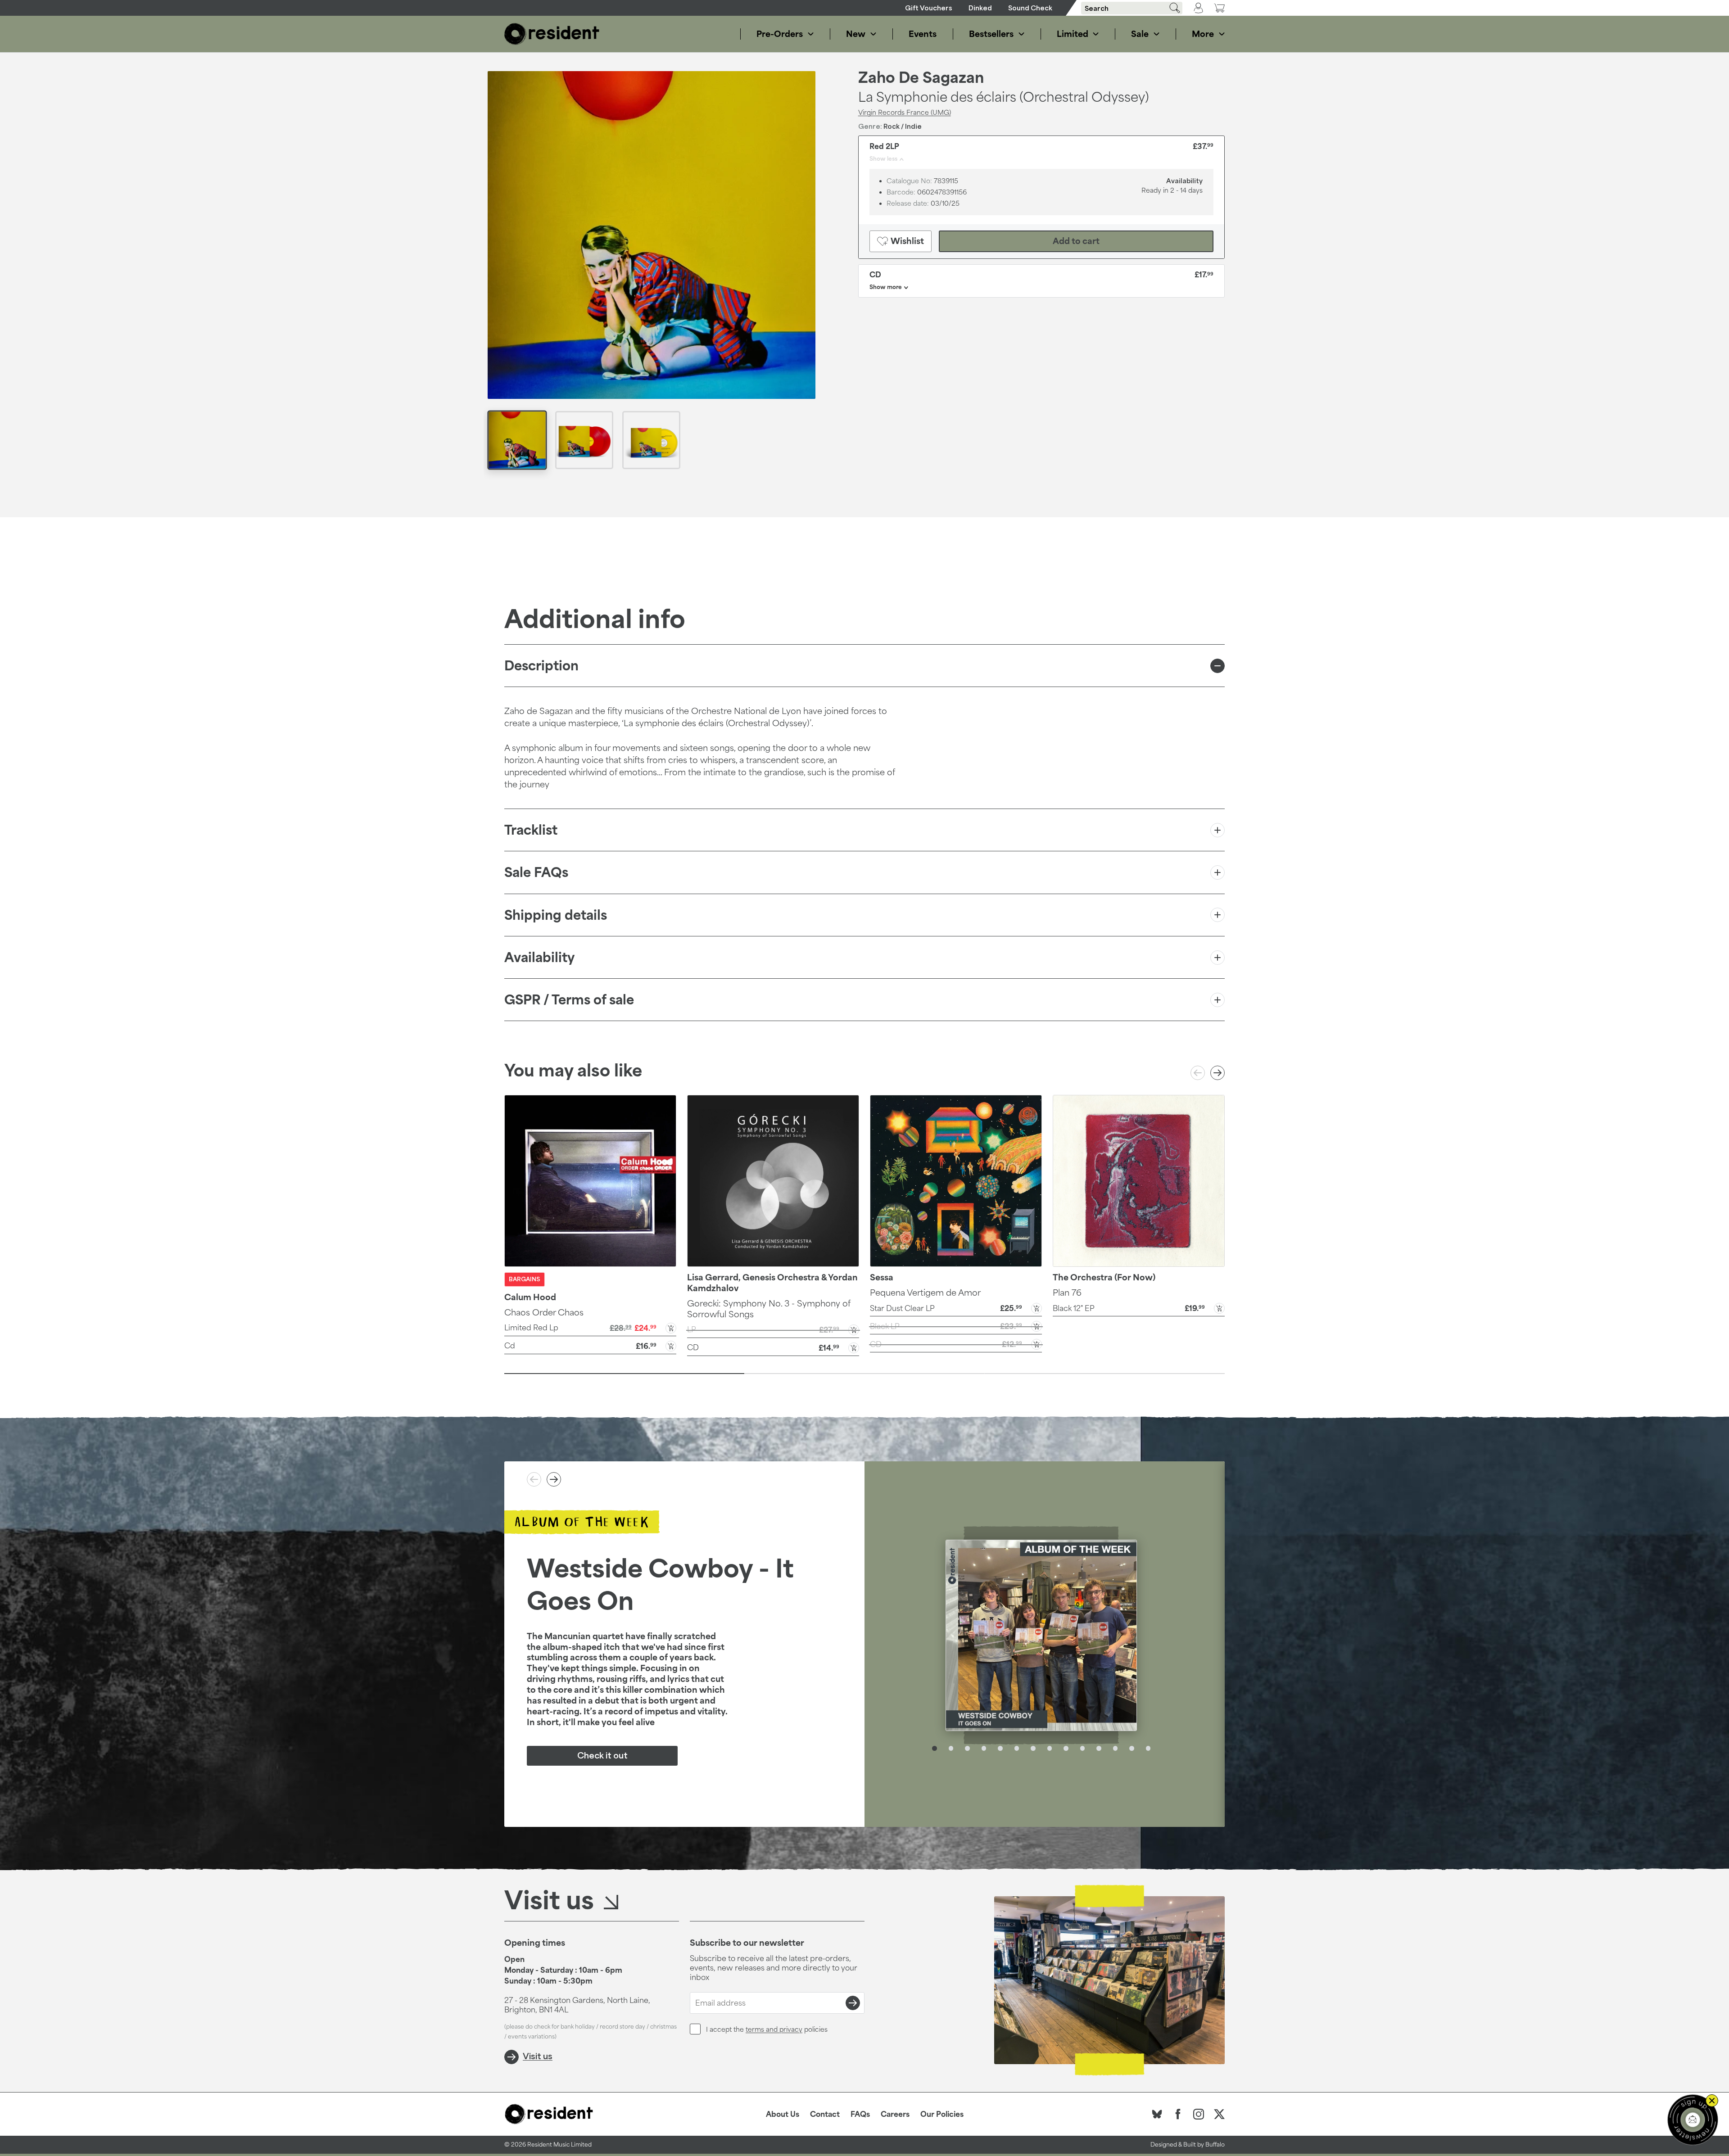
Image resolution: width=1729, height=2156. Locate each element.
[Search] (1172, 8)
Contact (825, 2114)
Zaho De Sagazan (921, 77)
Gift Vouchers (929, 8)
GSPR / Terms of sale (569, 1000)
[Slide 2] (864, 1374)
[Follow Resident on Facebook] (1178, 2114)
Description (541, 666)
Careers (895, 2114)
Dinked (980, 8)
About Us (783, 2114)
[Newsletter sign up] (1693, 2120)
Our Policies (942, 2114)
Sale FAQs (536, 872)
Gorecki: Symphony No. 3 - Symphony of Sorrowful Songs (769, 1309)
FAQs (860, 2114)
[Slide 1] (624, 1374)
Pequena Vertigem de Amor (925, 1293)
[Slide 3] (1105, 1374)
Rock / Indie (903, 126)
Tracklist (531, 830)
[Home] (552, 34)
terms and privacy (774, 2029)
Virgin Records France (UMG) (905, 112)
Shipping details (556, 915)
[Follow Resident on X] (1219, 2114)
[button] (590, 1327)
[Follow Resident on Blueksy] (1157, 2114)
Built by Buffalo (1204, 2145)
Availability (539, 957)
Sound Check (1030, 8)
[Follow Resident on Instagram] (1199, 2114)
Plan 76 (1067, 1293)
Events (923, 34)
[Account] (1198, 8)
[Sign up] (853, 2003)
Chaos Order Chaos (544, 1312)
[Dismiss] (1712, 2101)
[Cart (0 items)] (1219, 8)
